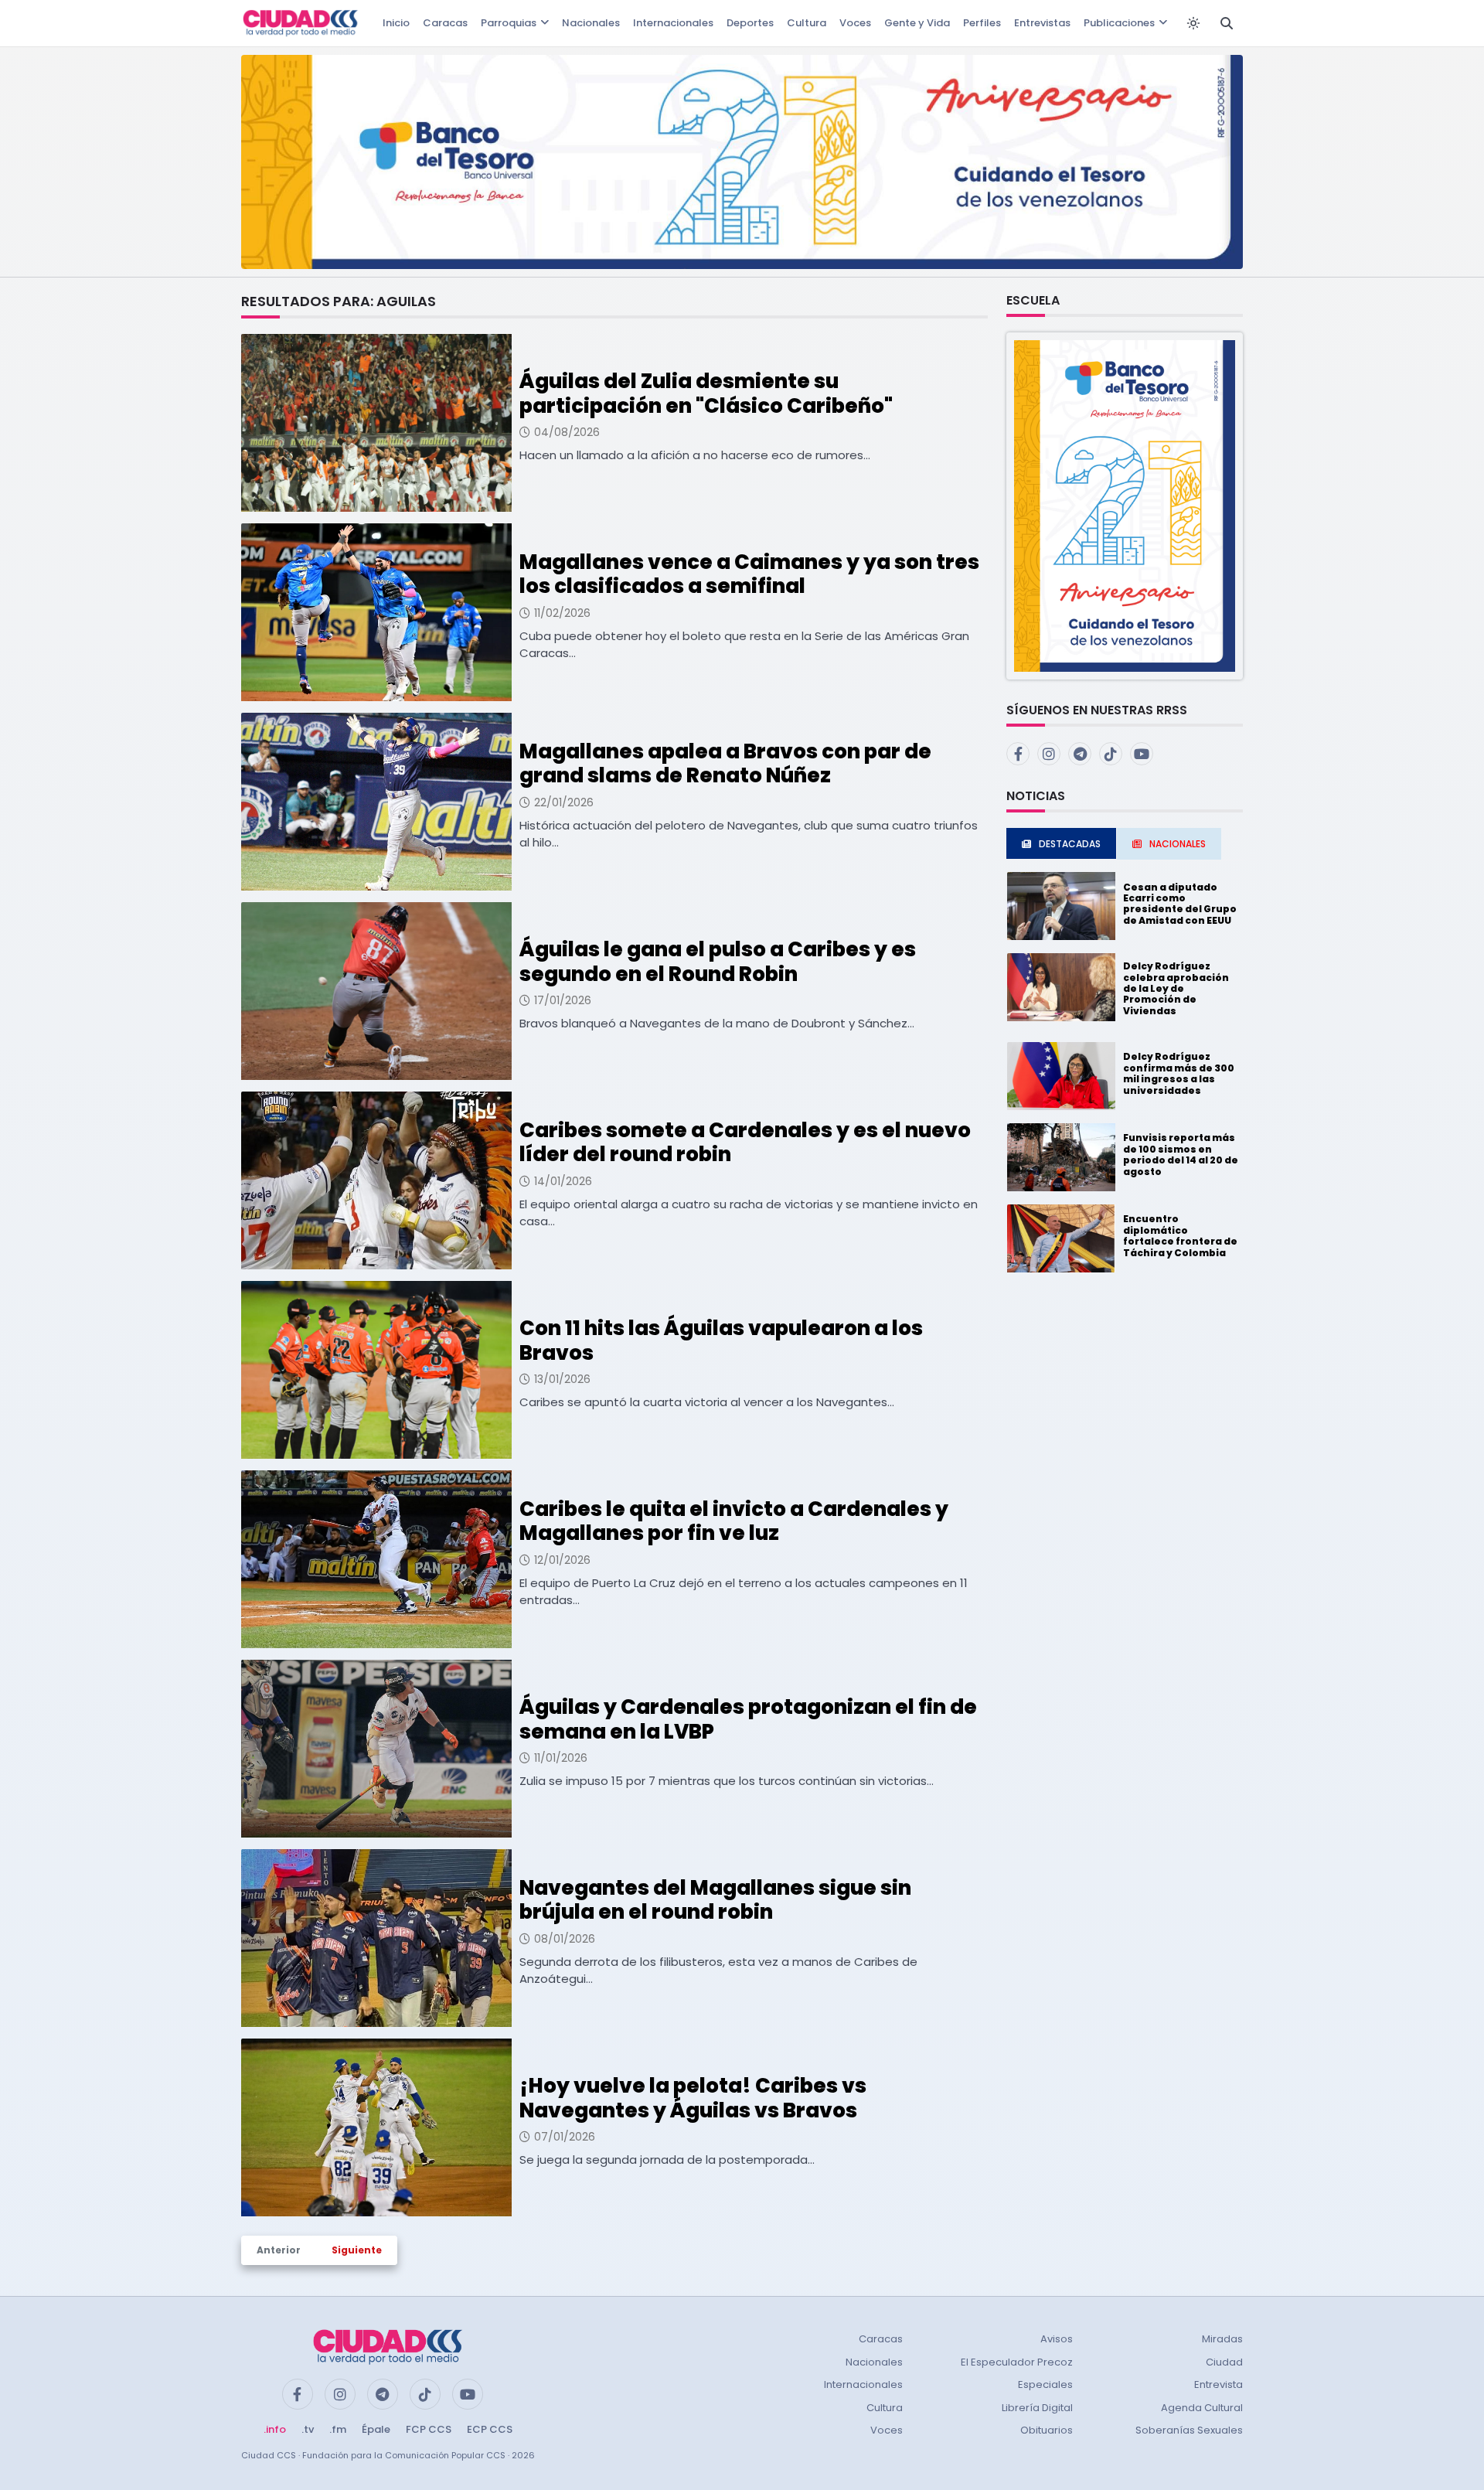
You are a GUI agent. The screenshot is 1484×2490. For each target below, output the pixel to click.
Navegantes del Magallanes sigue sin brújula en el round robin (715, 1900)
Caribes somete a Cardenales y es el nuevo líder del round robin (745, 1142)
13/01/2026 (562, 1379)
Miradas (1222, 2339)
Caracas (445, 23)
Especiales (1045, 2384)
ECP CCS (490, 2429)
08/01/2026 (565, 1939)
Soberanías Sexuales (1189, 2430)
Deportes (750, 23)
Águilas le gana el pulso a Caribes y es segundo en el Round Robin (718, 961)
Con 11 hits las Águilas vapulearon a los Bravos (721, 1340)
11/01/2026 (561, 1758)
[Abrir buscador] (1227, 23)
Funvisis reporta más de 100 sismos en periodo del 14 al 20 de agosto (1181, 1154)
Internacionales (673, 23)
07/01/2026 (565, 2137)
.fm (338, 2429)
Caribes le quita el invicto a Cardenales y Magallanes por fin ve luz (734, 1521)
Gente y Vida (917, 23)
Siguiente (357, 2250)
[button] (1125, 505)
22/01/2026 (564, 802)
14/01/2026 (563, 1181)
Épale (376, 2429)
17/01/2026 (563, 1000)
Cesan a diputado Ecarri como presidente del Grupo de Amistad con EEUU (1180, 904)
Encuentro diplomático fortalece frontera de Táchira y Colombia (1180, 1235)
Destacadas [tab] (1070, 844)
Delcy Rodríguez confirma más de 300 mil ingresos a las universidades (1179, 1073)
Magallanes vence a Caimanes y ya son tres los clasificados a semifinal (749, 574)
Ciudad (1224, 2362)
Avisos (1057, 2339)
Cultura (807, 23)
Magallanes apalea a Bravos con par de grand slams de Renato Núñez (725, 763)
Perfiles (982, 23)
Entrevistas (1042, 23)
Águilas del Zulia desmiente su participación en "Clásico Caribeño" (706, 393)
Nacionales (591, 23)
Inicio (396, 23)
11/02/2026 (562, 613)
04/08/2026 (567, 432)
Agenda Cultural (1202, 2408)
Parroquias (509, 23)
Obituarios (1047, 2430)
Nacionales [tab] (1178, 844)
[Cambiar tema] (1193, 23)
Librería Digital (1037, 2408)
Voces (855, 23)
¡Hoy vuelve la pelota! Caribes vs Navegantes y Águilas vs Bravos (693, 2098)
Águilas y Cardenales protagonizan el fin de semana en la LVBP (748, 1719)
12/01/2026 (562, 1560)
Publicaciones (1119, 23)
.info (275, 2429)
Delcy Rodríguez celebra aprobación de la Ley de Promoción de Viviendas (1176, 988)
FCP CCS (429, 2429)
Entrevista (1219, 2384)
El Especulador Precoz (1017, 2362)
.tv (308, 2429)
